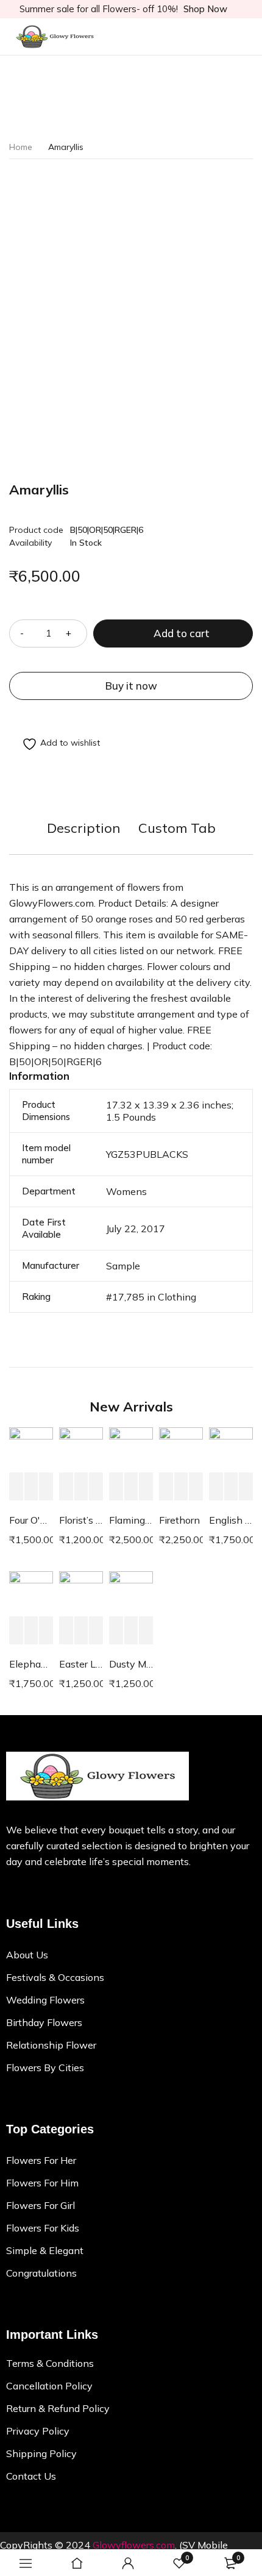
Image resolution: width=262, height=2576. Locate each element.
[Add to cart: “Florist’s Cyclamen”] (66, 1487)
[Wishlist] (55, 744)
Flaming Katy (131, 1520)
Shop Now (205, 9)
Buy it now (131, 686)
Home (21, 147)
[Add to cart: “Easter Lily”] (66, 1631)
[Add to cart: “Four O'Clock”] (16, 1487)
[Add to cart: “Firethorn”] (166, 1487)
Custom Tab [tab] (177, 828)
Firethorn (179, 1520)
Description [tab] (83, 828)
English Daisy (231, 1520)
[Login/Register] (128, 2563)
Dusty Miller (131, 1664)
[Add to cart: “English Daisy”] (216, 1487)
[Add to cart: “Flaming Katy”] (116, 1487)
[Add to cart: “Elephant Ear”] (16, 1631)
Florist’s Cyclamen (81, 1520)
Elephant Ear (31, 1664)
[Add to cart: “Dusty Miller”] (116, 1631)
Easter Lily (81, 1664)
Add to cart (182, 633)
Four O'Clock (31, 1520)
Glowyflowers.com (134, 2545)
